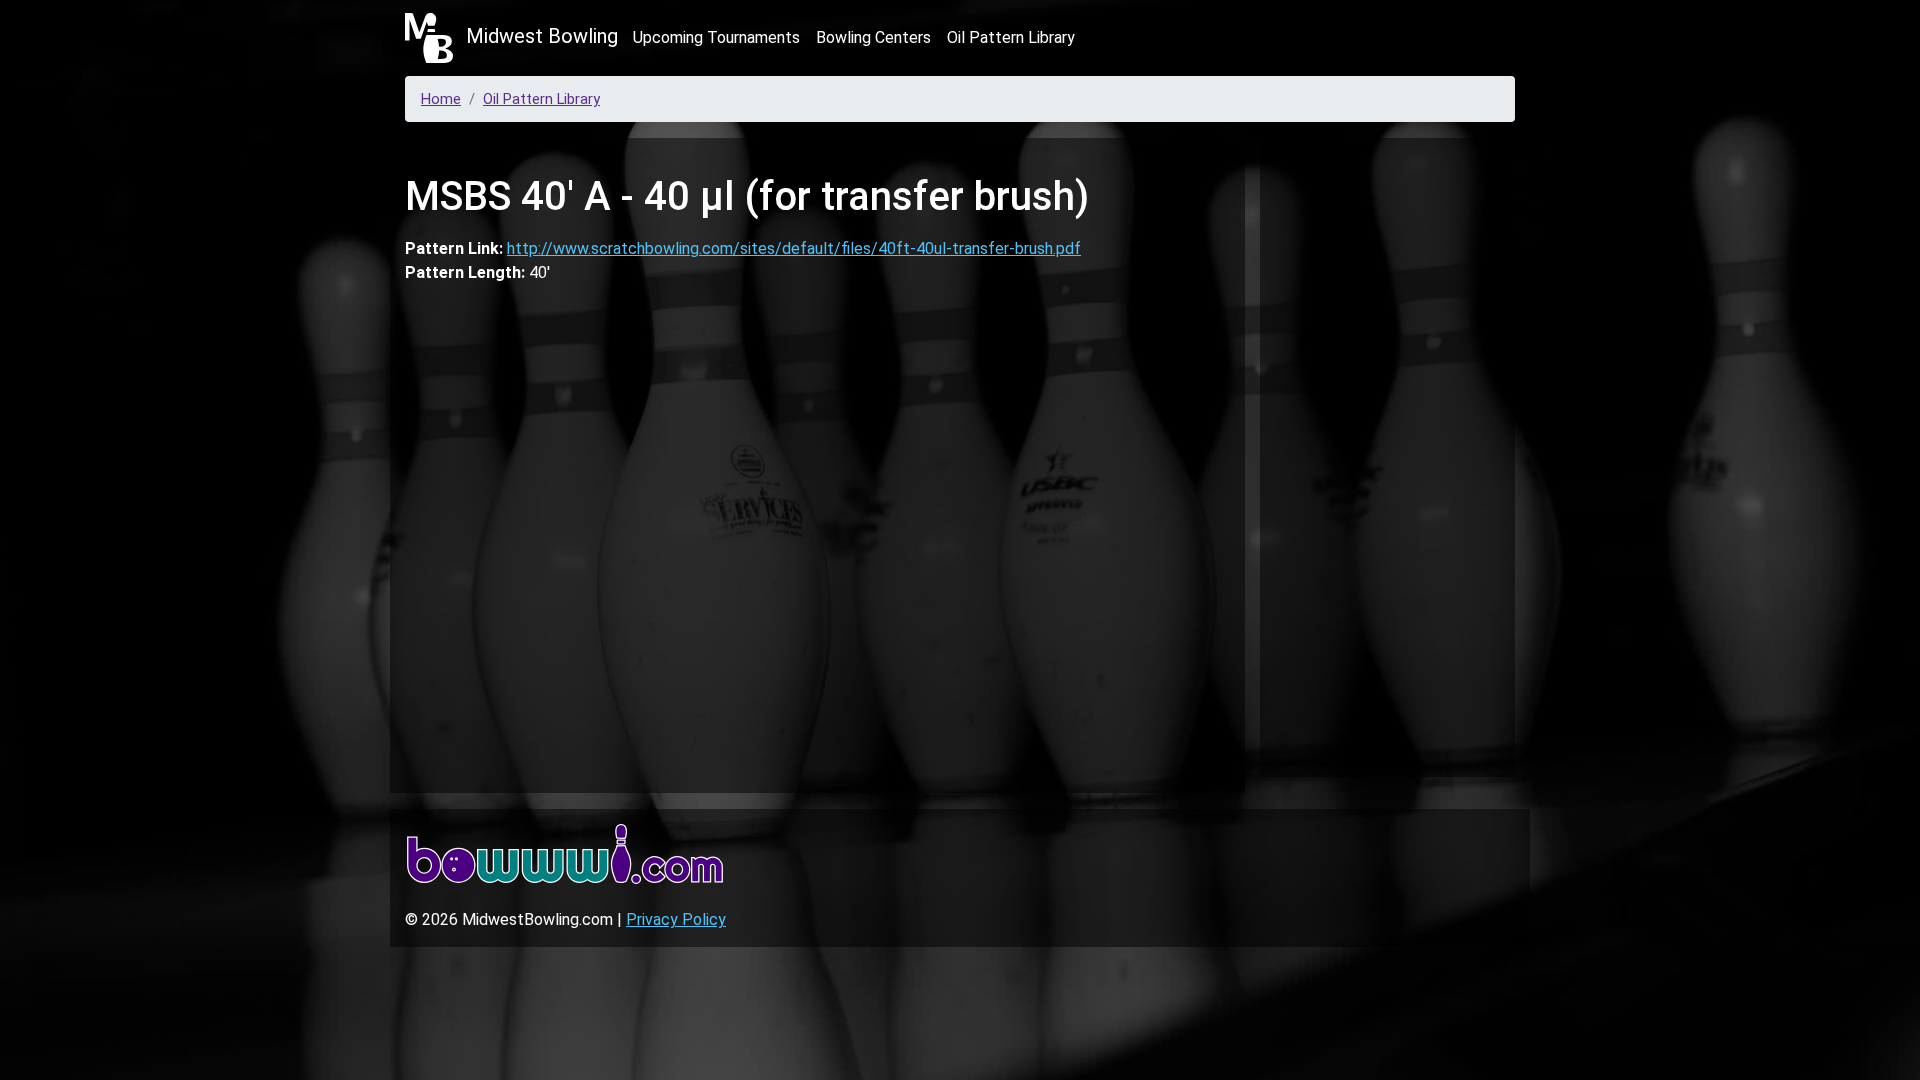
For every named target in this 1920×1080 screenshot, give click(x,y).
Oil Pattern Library (1011, 37)
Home (441, 99)
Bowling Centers (873, 37)
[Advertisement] (1387, 454)
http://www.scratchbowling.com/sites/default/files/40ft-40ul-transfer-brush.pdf (794, 248)
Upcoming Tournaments (716, 37)
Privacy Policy (676, 919)
